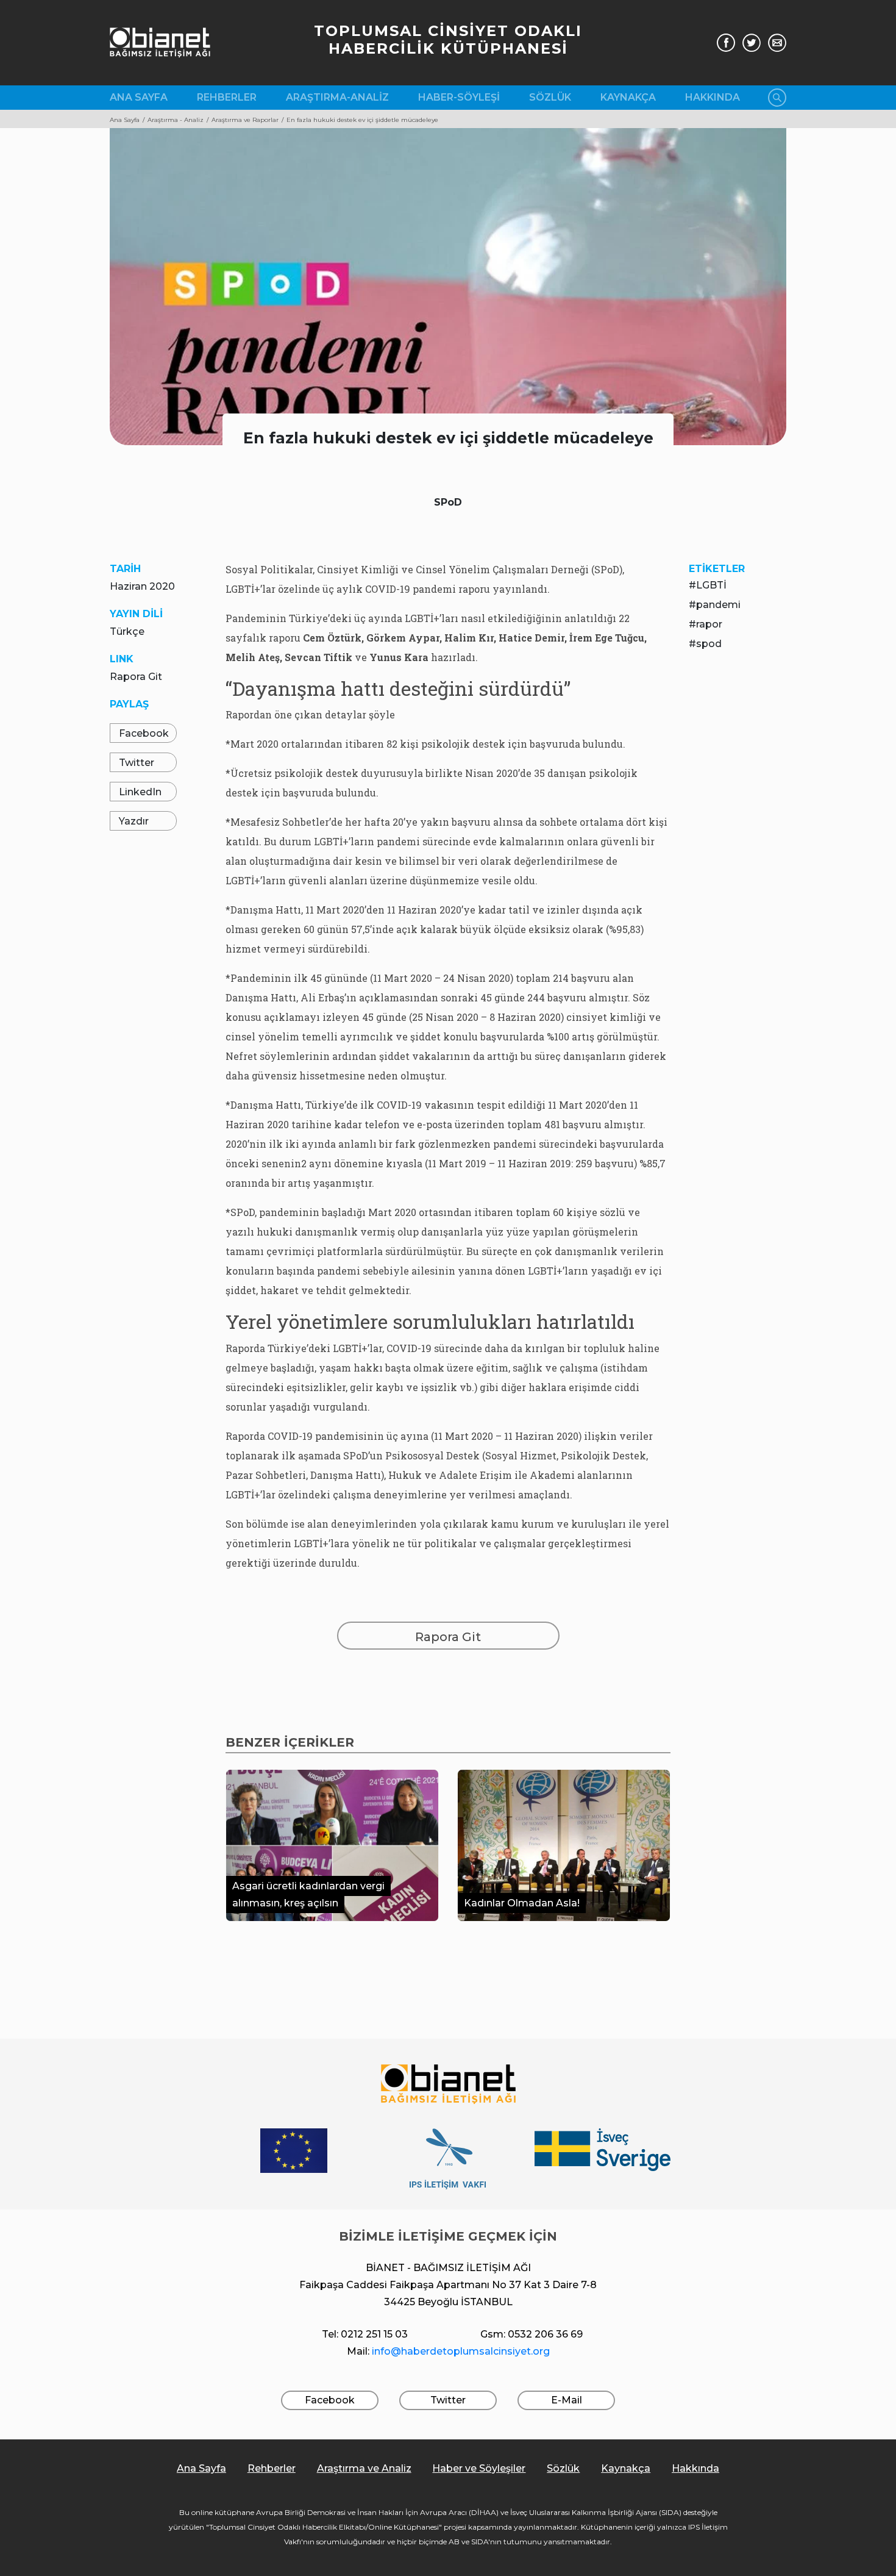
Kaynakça (628, 97)
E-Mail (567, 2400)
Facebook (144, 733)
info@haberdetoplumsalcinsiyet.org (461, 2351)
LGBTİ (711, 585)
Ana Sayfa (139, 97)
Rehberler (227, 97)
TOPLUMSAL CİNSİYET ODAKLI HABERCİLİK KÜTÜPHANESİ (448, 40)
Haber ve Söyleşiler (479, 2468)
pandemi (718, 605)
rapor (709, 624)
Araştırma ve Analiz (364, 2468)
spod (709, 644)
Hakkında (713, 97)
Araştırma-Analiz (337, 97)
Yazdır (134, 821)
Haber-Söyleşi (459, 97)
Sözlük (550, 97)
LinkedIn (140, 792)
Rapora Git (136, 677)
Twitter (137, 763)
